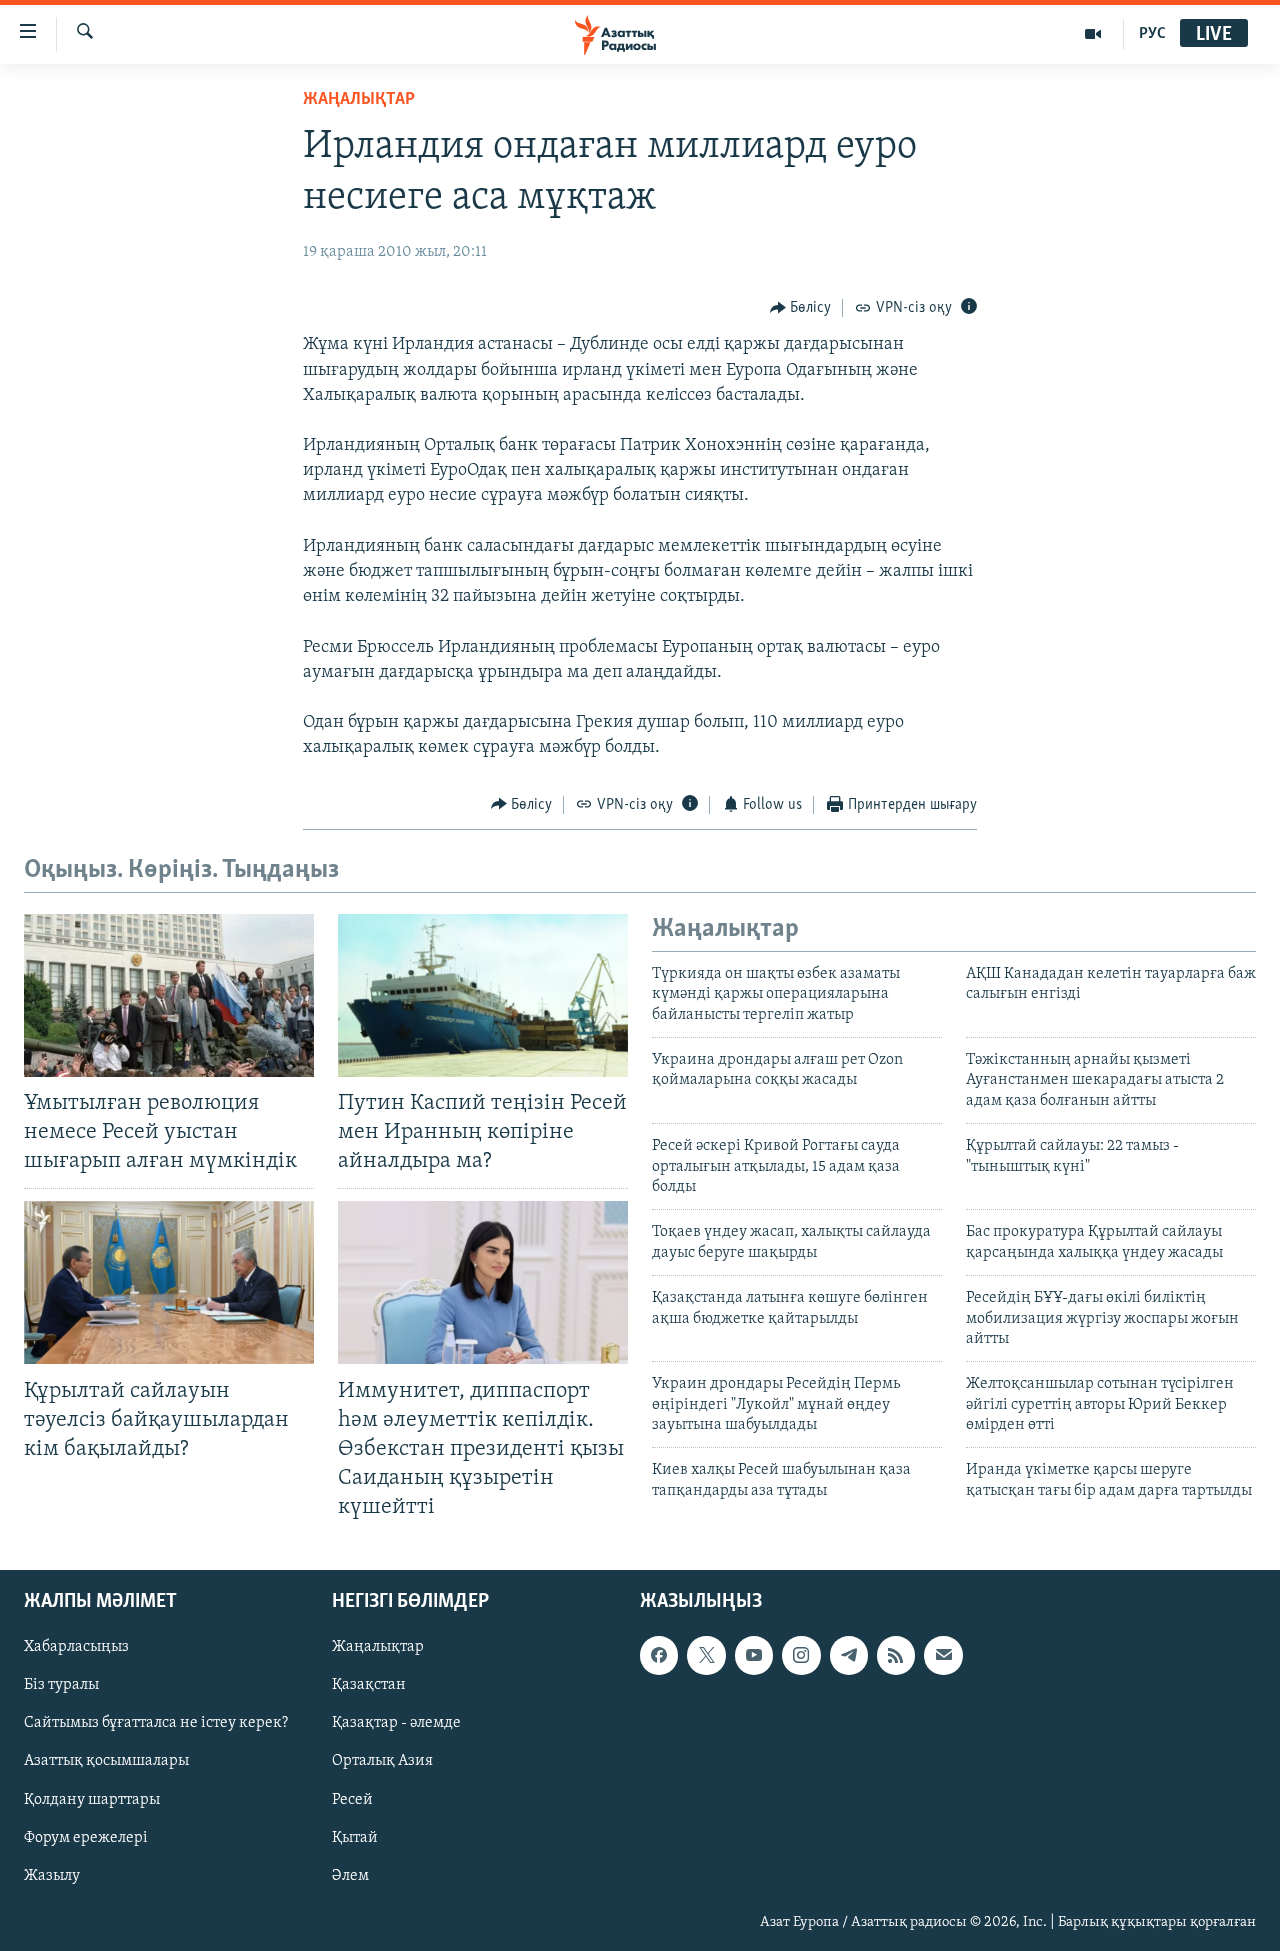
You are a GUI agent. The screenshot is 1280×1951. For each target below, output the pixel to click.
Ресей (352, 1800)
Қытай (355, 1838)
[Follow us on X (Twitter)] (706, 1656)
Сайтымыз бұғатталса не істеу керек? (156, 1724)
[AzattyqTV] (1093, 34)
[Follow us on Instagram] (801, 1656)
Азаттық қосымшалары (106, 1762)
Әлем (350, 1876)
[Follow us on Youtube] (754, 1656)
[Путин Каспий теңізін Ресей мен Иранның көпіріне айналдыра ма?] (483, 995)
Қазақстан (369, 1686)
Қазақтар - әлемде (396, 1724)
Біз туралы (61, 1686)
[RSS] (896, 1656)
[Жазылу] (943, 1656)
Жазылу (52, 1876)
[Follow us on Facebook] (659, 1656)
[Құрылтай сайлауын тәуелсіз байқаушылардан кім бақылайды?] (169, 1282)
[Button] (801, 308)
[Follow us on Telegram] (849, 1656)
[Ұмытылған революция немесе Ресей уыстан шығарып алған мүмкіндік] (169, 995)
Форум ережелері (86, 1838)
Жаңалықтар (378, 1648)
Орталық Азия (382, 1762)
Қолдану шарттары (92, 1800)
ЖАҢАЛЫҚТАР (359, 100)
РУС (1152, 34)
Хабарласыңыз (76, 1648)
